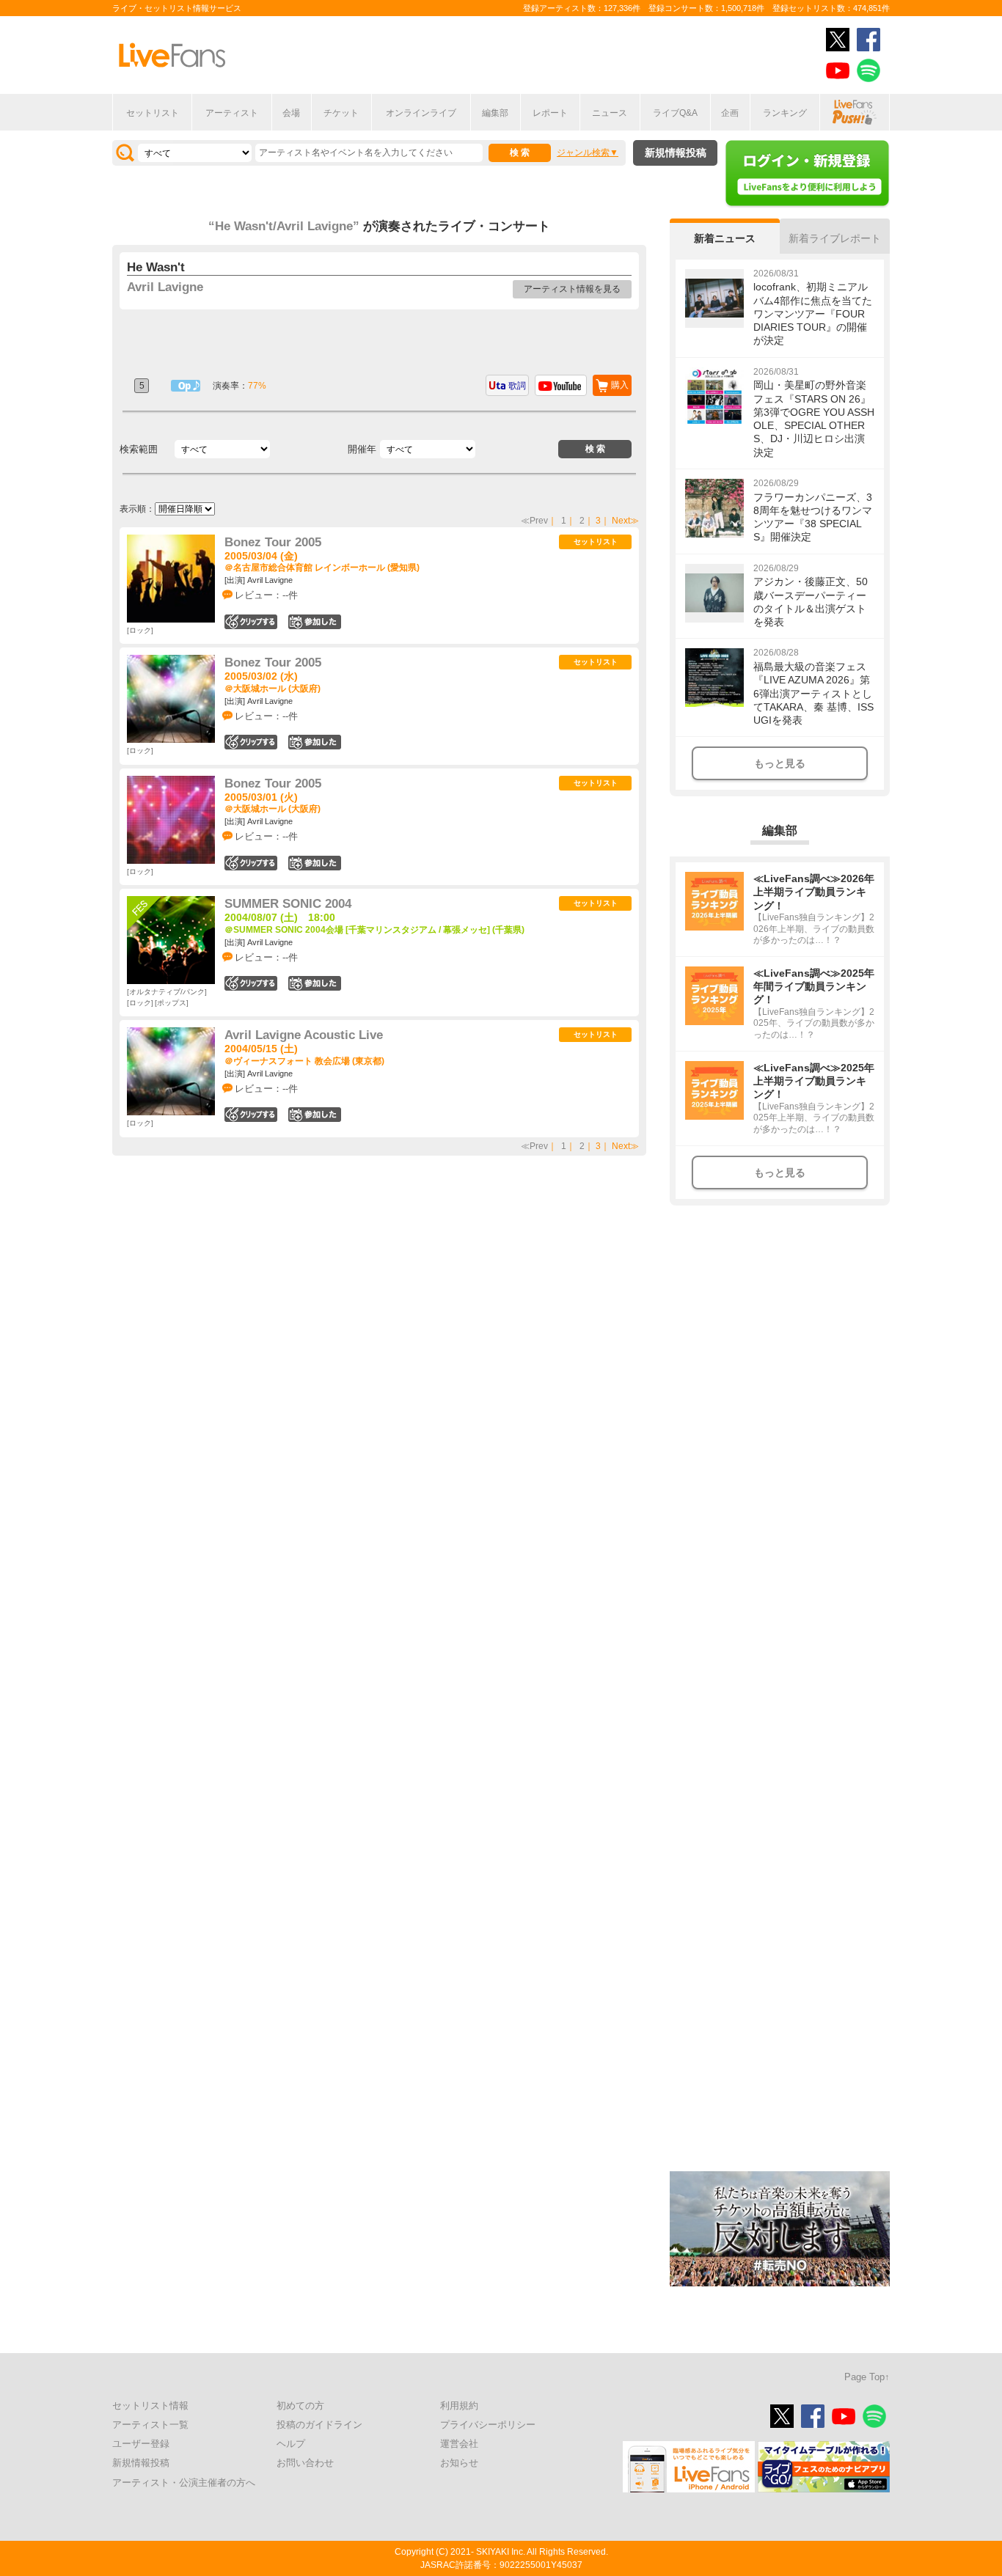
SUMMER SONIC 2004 (288, 904)
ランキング (785, 113)
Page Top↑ (867, 2377)
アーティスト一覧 (150, 2425)
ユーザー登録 (141, 2444)
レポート (550, 113)
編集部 (495, 113)
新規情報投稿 (676, 153)
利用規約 (459, 2406)
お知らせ (459, 2463)
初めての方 (300, 2406)
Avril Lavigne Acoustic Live (304, 1035)
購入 (620, 385)
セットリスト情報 (150, 2406)
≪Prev (534, 521)
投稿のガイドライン (319, 2425)
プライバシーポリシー (488, 2425)
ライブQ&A (675, 113)
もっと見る (780, 763)
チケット (341, 113)
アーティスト (232, 113)
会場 (291, 113)
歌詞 (517, 386)
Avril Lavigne (165, 287)
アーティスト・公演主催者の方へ (184, 2483)
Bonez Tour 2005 (273, 542)
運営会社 (459, 2444)
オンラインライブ (421, 113)
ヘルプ (291, 2444)
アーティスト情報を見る (572, 289)
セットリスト (153, 113)
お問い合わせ (305, 2463)
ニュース (610, 113)
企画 (730, 113)
